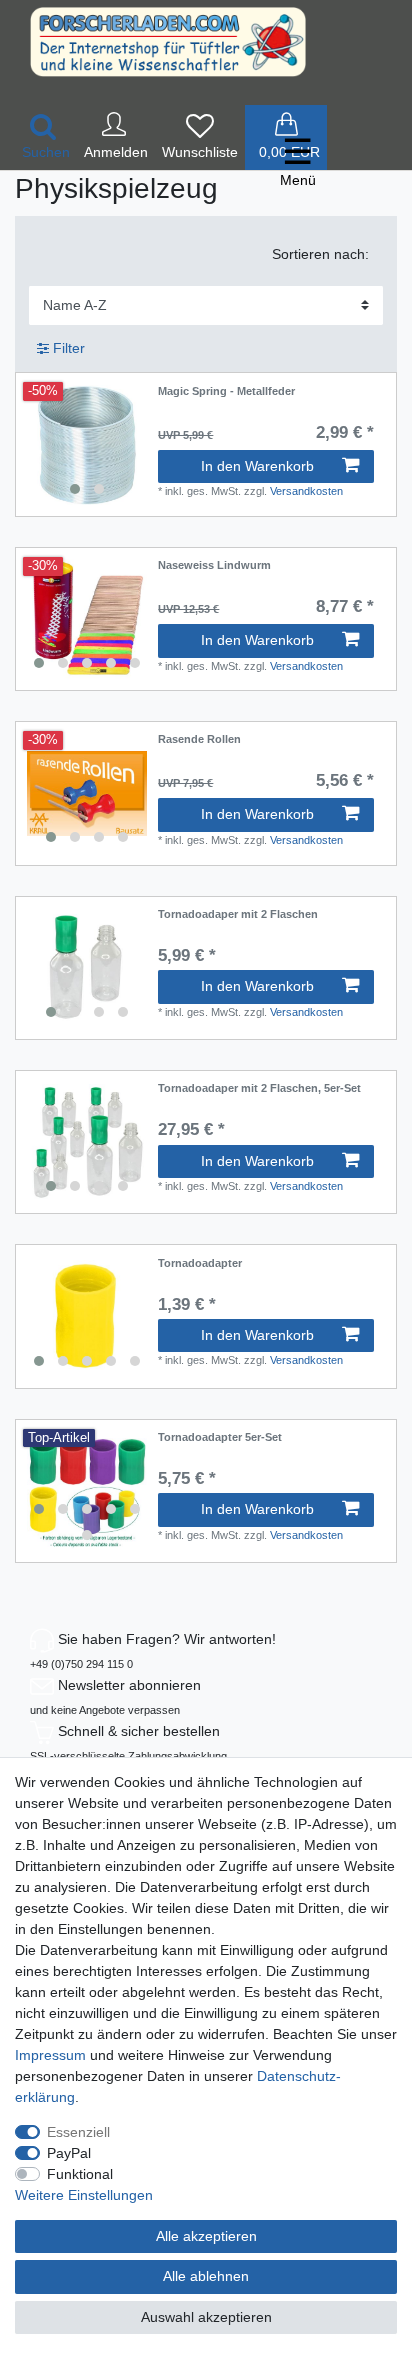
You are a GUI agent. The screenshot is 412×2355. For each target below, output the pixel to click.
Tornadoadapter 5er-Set (220, 1437)
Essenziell (78, 2132)
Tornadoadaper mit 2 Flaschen (238, 914)
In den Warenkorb (257, 466)
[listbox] (87, 445)
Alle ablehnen (206, 2276)
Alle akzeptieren (206, 2236)
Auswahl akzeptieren (206, 2317)
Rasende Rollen (199, 739)
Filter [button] (69, 348)
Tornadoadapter (200, 1263)
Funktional (80, 2174)
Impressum (50, 2055)
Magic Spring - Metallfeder (226, 391)
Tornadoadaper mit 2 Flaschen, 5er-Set (259, 1088)
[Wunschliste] (200, 137)
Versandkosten (306, 491)
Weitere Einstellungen (84, 2195)
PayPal (69, 2153)
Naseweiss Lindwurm (214, 565)
